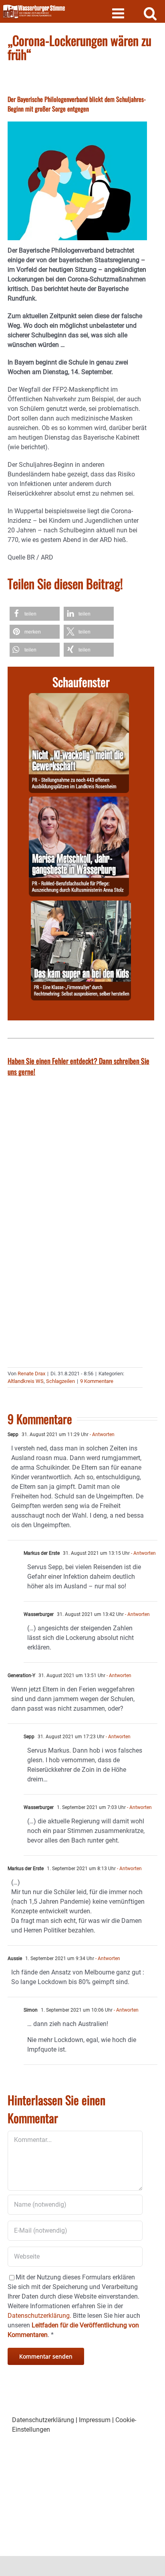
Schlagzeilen (60, 1381)
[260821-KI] (79, 698)
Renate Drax (31, 1374)
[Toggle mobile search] (150, 13)
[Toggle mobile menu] (119, 13)
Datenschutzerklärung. (39, 2316)
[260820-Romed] (79, 801)
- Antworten (102, 1434)
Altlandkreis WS (26, 1381)
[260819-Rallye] (81, 905)
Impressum (95, 2420)
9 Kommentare (97, 1381)
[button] (35, 614)
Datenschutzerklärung (43, 2420)
